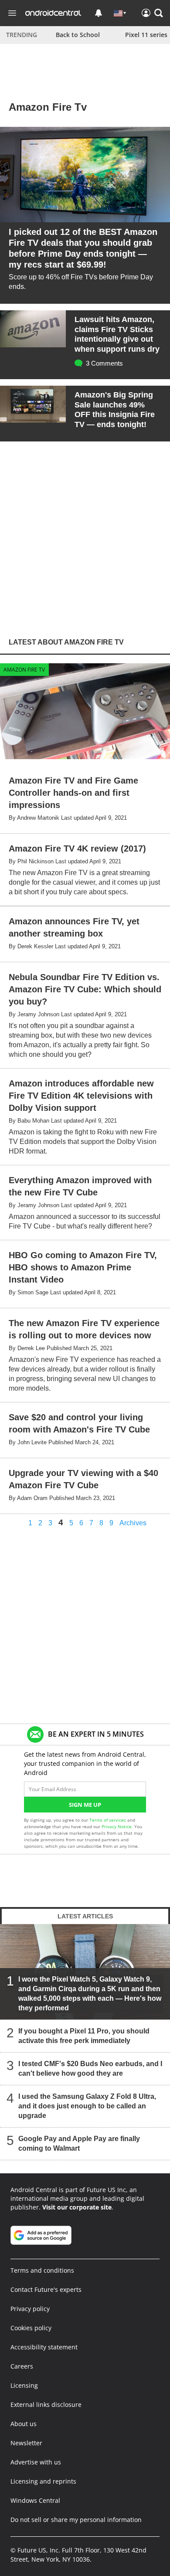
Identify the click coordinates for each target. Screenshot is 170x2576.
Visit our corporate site (77, 2207)
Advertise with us (36, 2462)
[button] (159, 13)
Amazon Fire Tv (24, 670)
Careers (22, 2366)
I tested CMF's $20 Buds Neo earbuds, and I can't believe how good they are (90, 2069)
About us (24, 2424)
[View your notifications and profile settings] (99, 13)
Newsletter (26, 2443)
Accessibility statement (44, 2347)
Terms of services (108, 1820)
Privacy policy (30, 2309)
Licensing (24, 2385)
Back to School (78, 35)
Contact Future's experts (46, 2289)
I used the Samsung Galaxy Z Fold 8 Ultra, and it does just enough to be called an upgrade (87, 2106)
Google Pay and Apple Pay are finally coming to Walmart (79, 2143)
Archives (133, 1523)
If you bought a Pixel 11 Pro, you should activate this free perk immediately (84, 2036)
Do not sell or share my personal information (76, 2520)
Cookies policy (31, 2328)
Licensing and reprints (43, 2481)
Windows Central (35, 2500)
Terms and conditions (42, 2270)
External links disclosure (46, 2405)
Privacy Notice (117, 1826)
